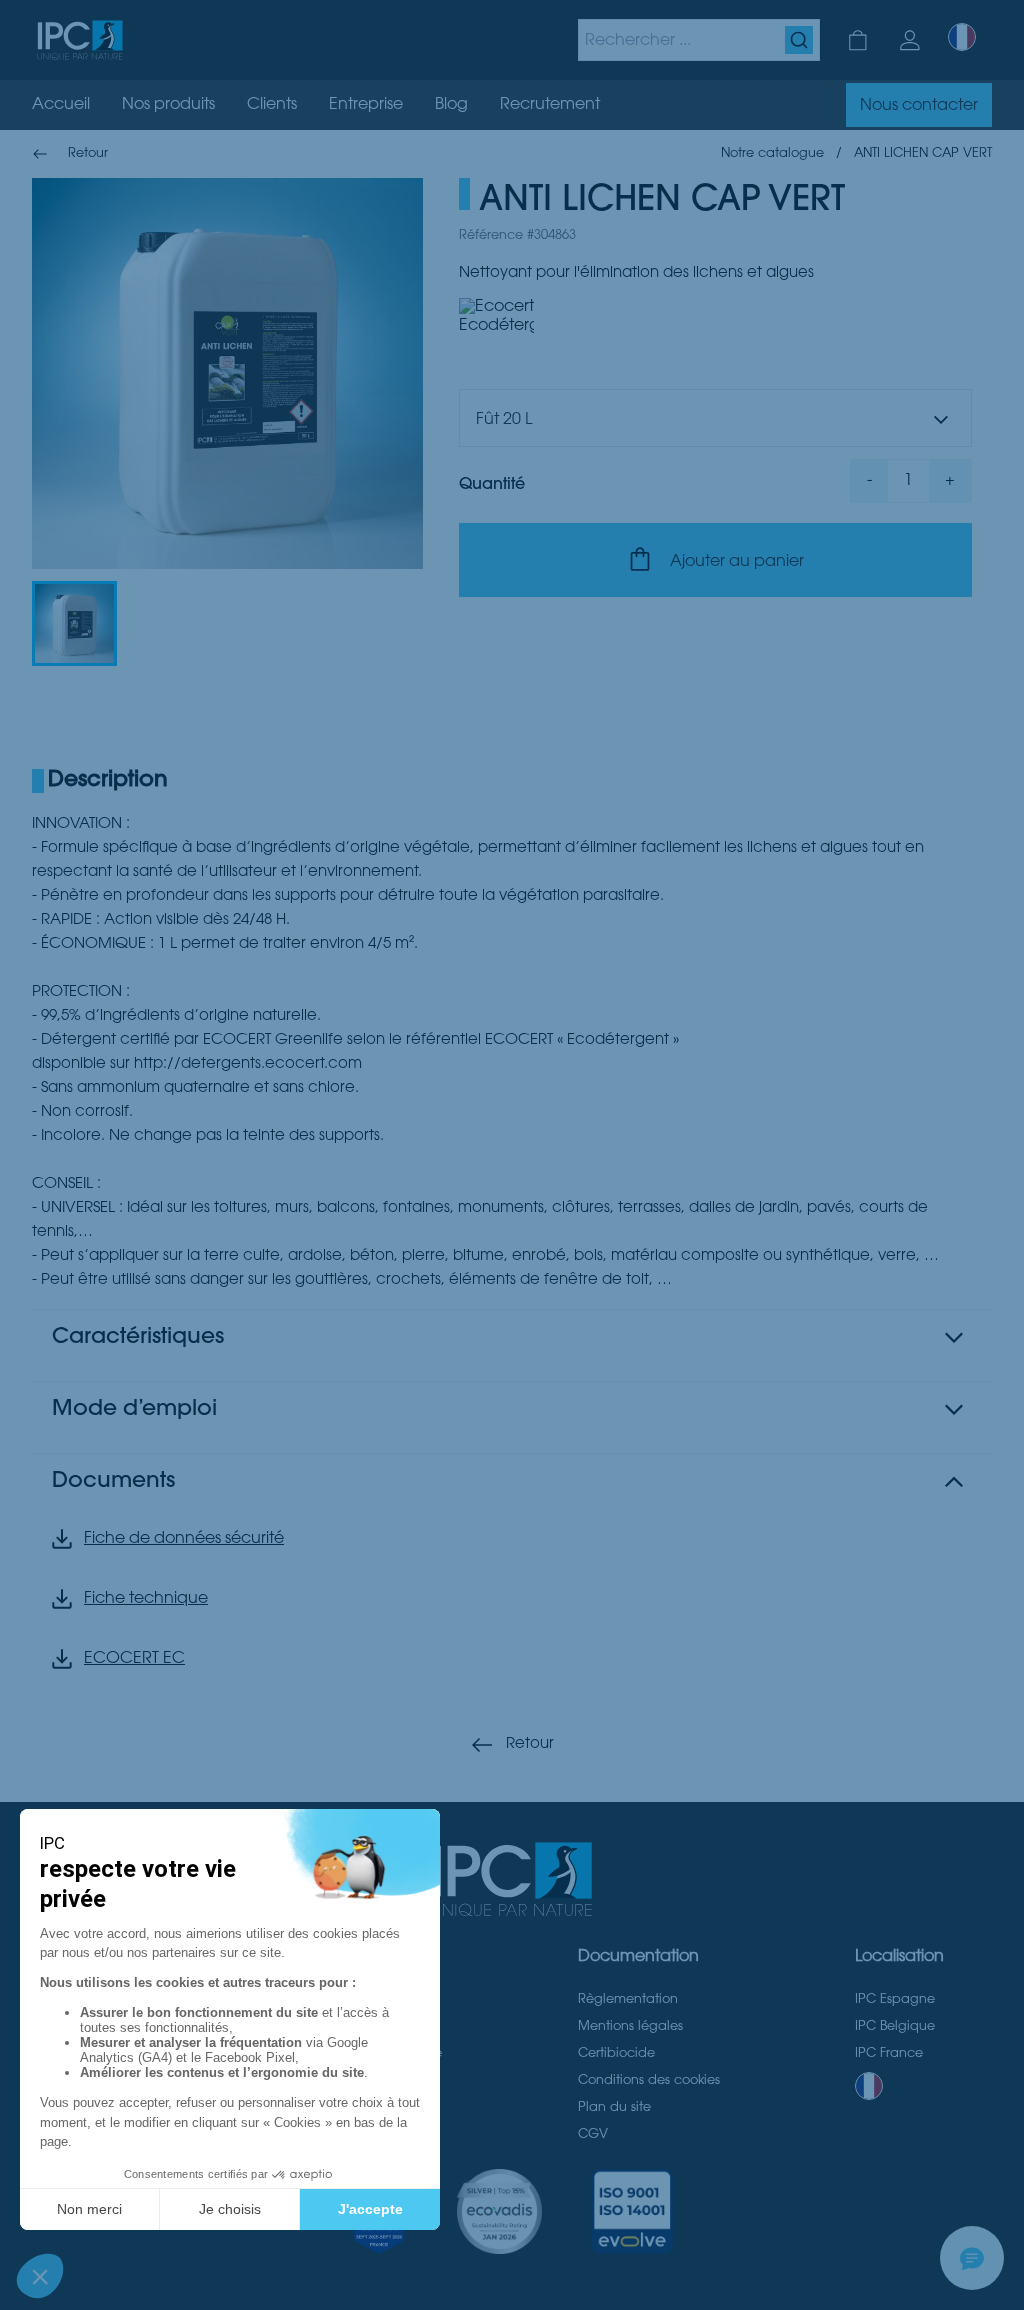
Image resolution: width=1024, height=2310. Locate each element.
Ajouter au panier (737, 562)
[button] (74, 623)
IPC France (889, 2054)
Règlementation (628, 2000)
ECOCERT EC (134, 1659)
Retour (530, 1744)
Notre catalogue (772, 154)
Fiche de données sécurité (184, 1539)
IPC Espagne (895, 2000)
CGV (593, 2135)
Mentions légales (630, 2027)
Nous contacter (919, 106)
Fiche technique (146, 1599)
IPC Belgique (895, 2027)
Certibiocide (616, 2054)
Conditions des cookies (649, 2081)
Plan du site (614, 2108)
